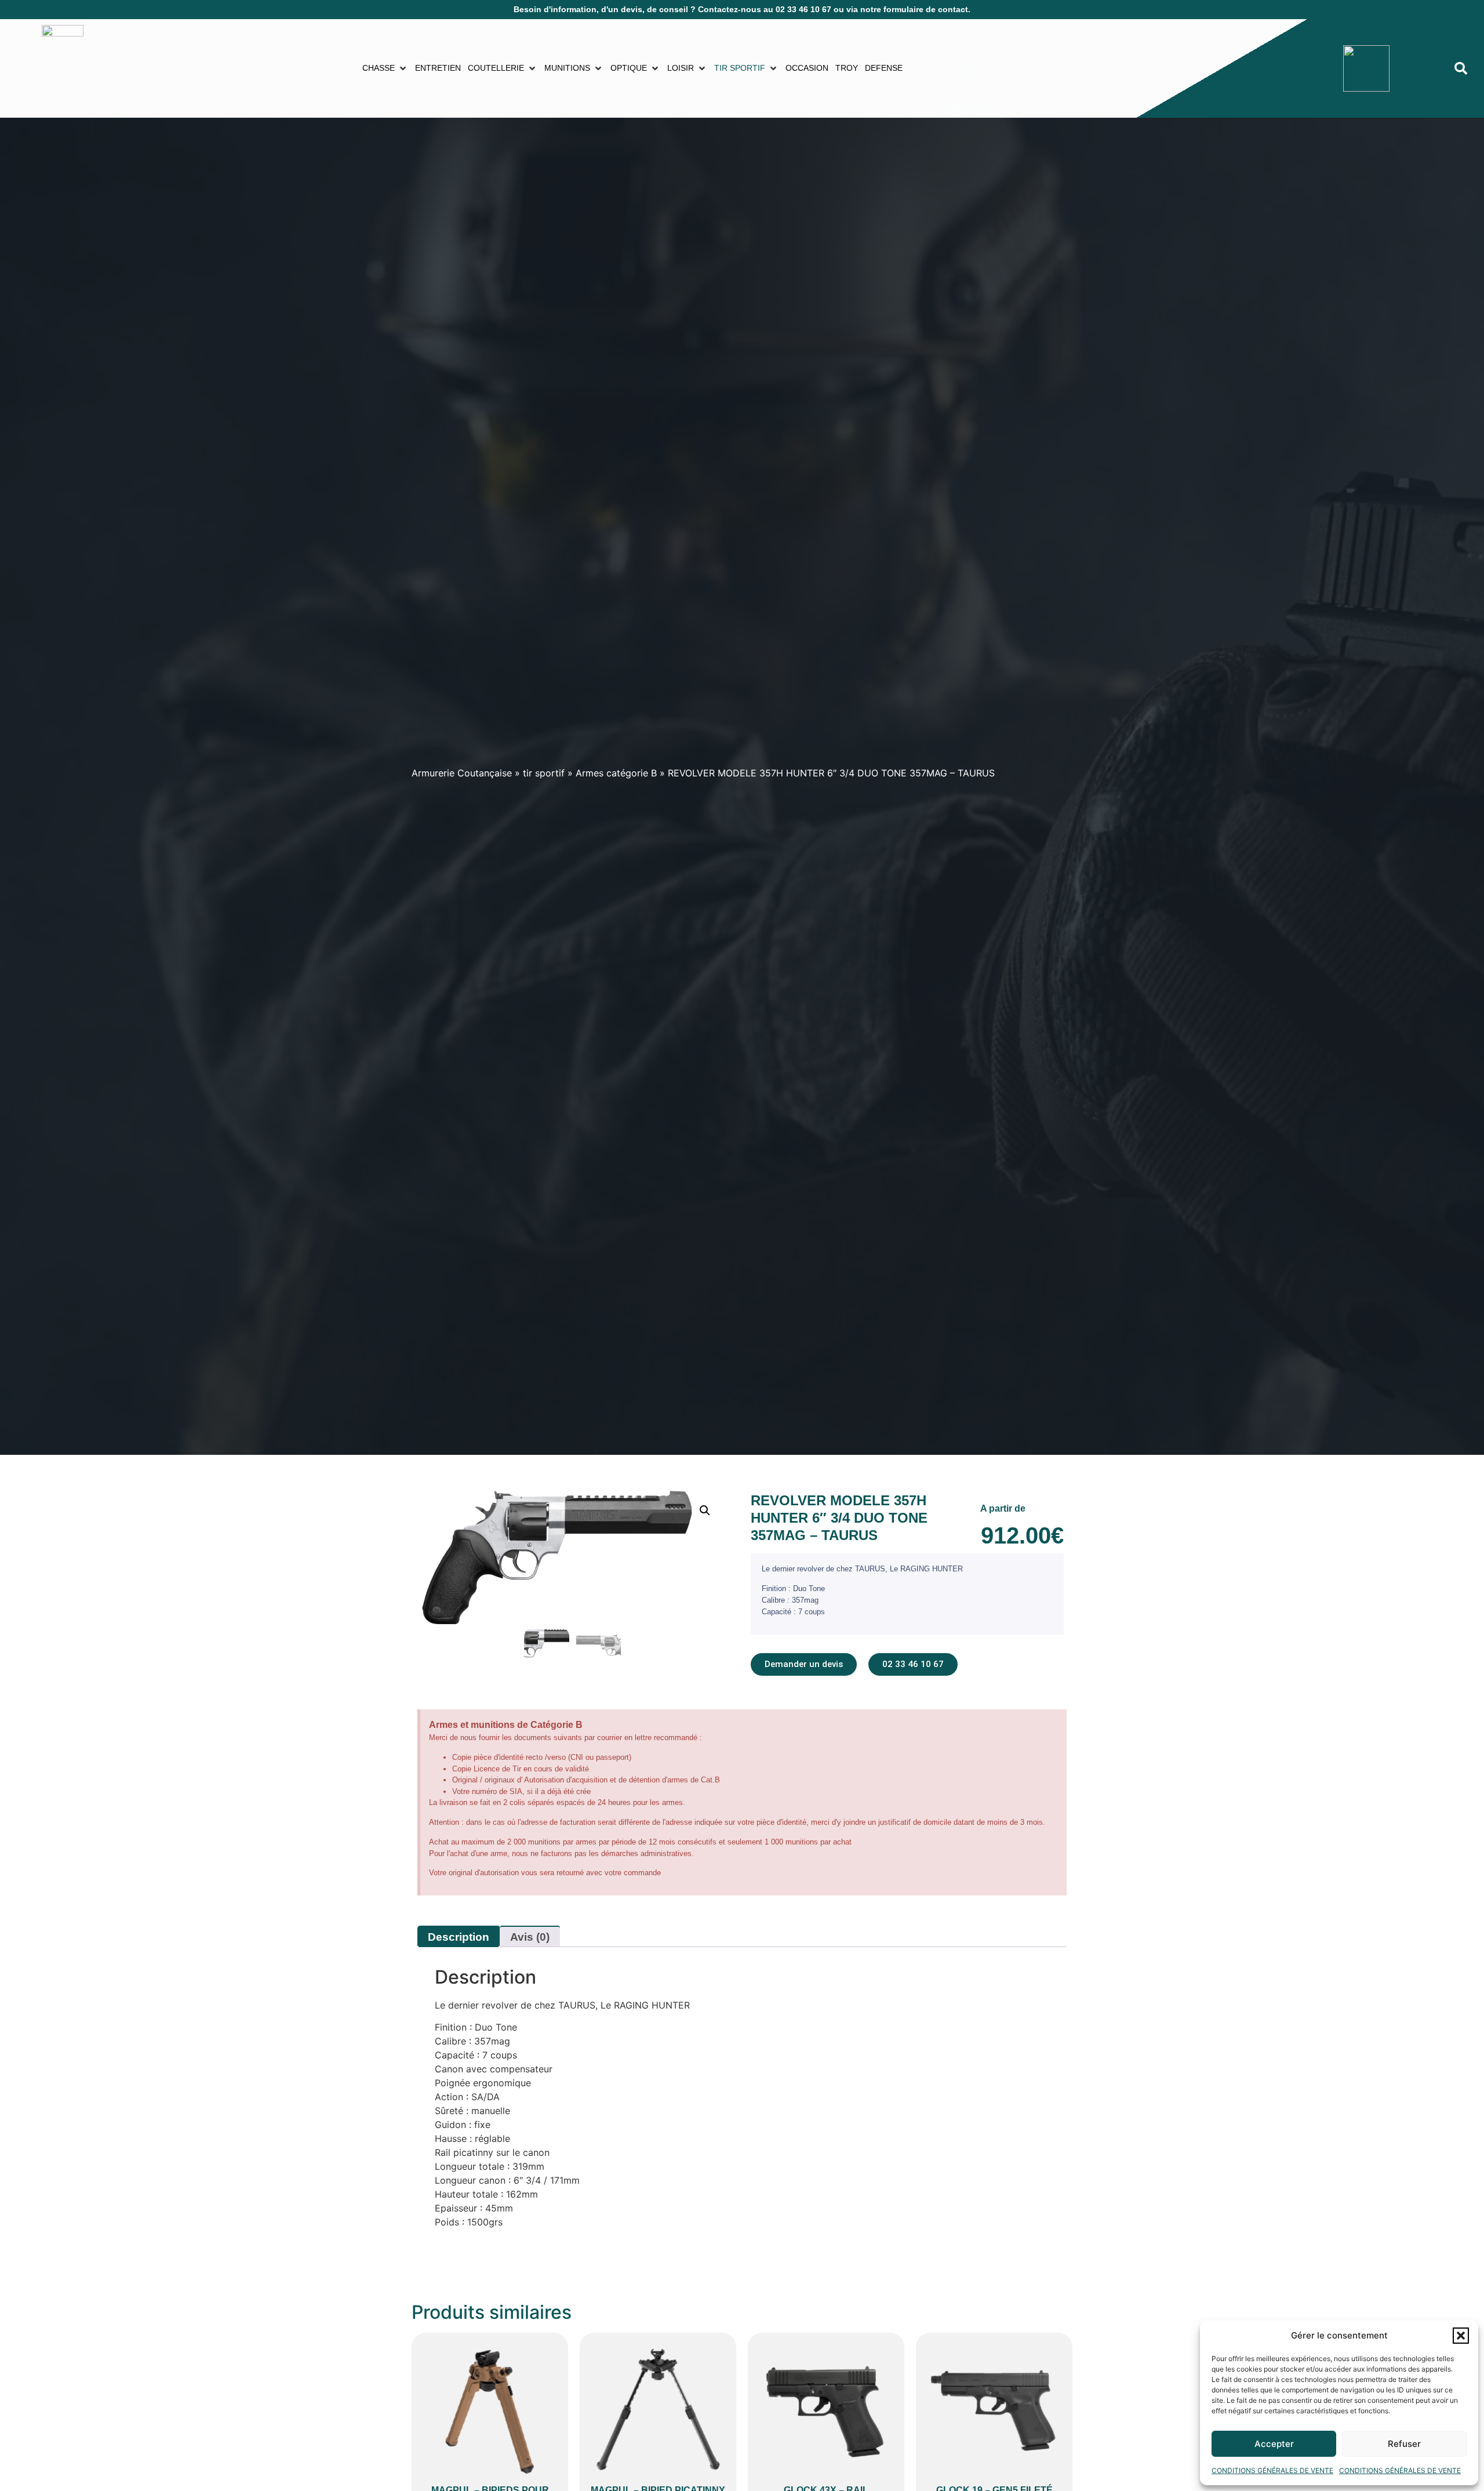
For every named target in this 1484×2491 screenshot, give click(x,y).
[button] (1461, 2336)
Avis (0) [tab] (530, 1937)
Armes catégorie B (616, 773)
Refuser (1404, 2444)
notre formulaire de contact (914, 9)
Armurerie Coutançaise (462, 773)
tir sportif (544, 773)
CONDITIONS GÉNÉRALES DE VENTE (1272, 2470)
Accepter (1274, 2444)
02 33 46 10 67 (803, 9)
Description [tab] (459, 1937)
